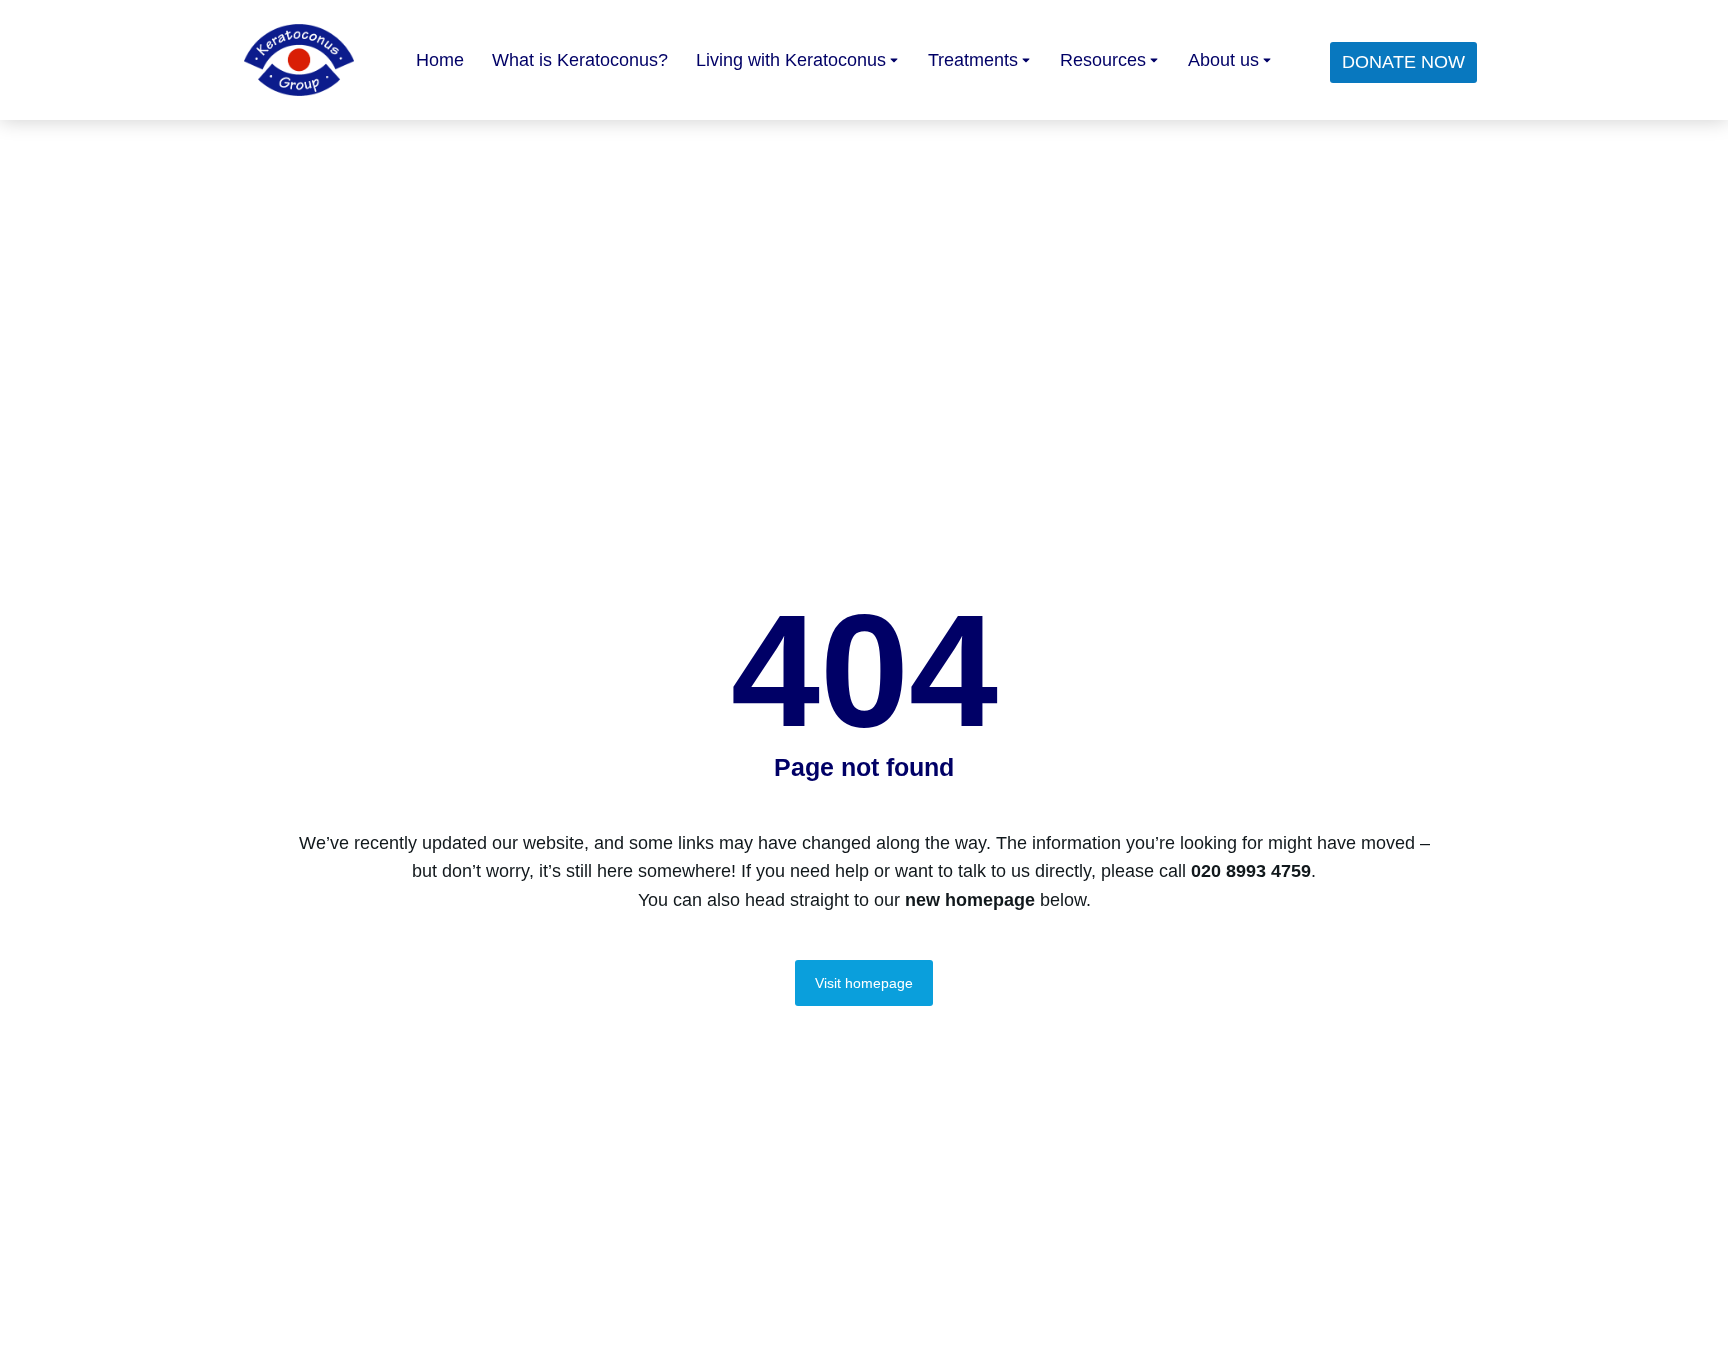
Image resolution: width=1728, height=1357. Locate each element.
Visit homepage (864, 983)
